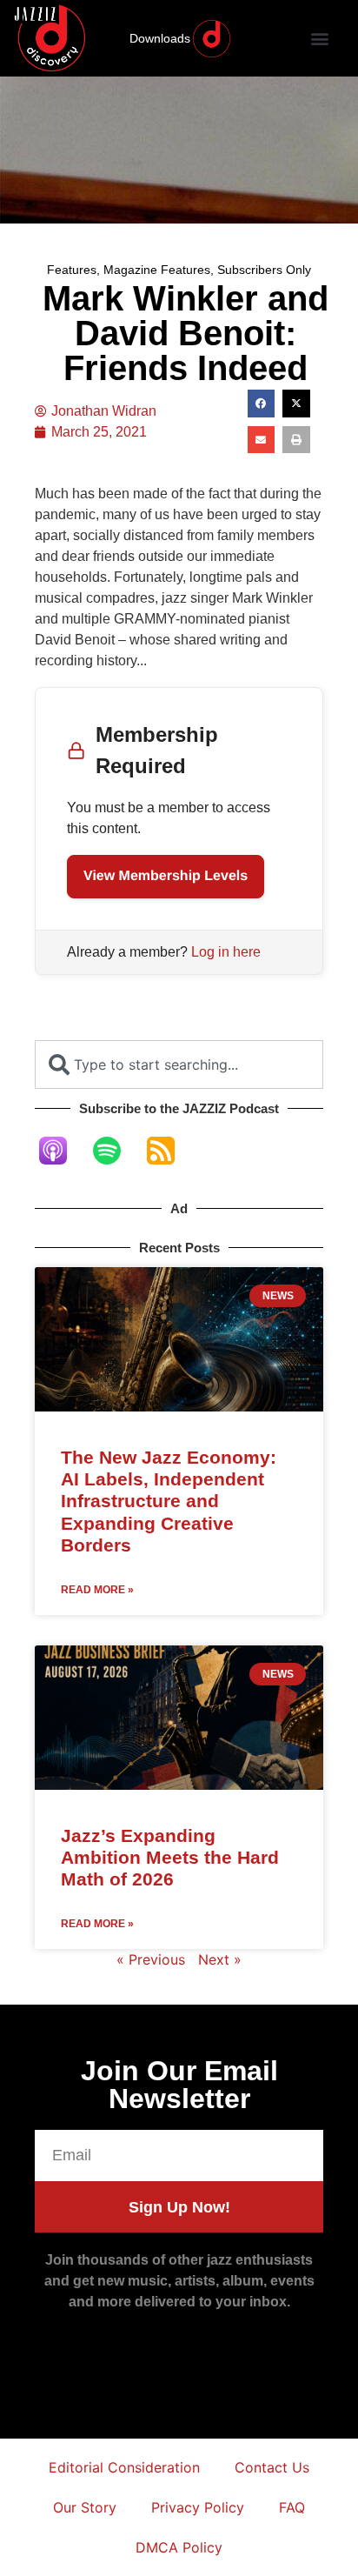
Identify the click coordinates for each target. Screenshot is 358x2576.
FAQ (292, 2507)
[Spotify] (116, 1151)
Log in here (226, 952)
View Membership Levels (166, 876)
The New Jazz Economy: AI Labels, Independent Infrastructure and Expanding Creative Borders (169, 1501)
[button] (319, 39)
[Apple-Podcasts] (62, 1151)
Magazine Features (157, 270)
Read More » (97, 1590)
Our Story (85, 2507)
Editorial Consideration (124, 2467)
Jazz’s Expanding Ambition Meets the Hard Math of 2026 (170, 1857)
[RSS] (169, 1151)
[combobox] (179, 1064)
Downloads (160, 38)
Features (72, 270)
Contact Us (272, 2467)
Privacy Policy (198, 2507)
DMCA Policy (179, 2547)
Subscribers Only (264, 270)
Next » (220, 1959)
